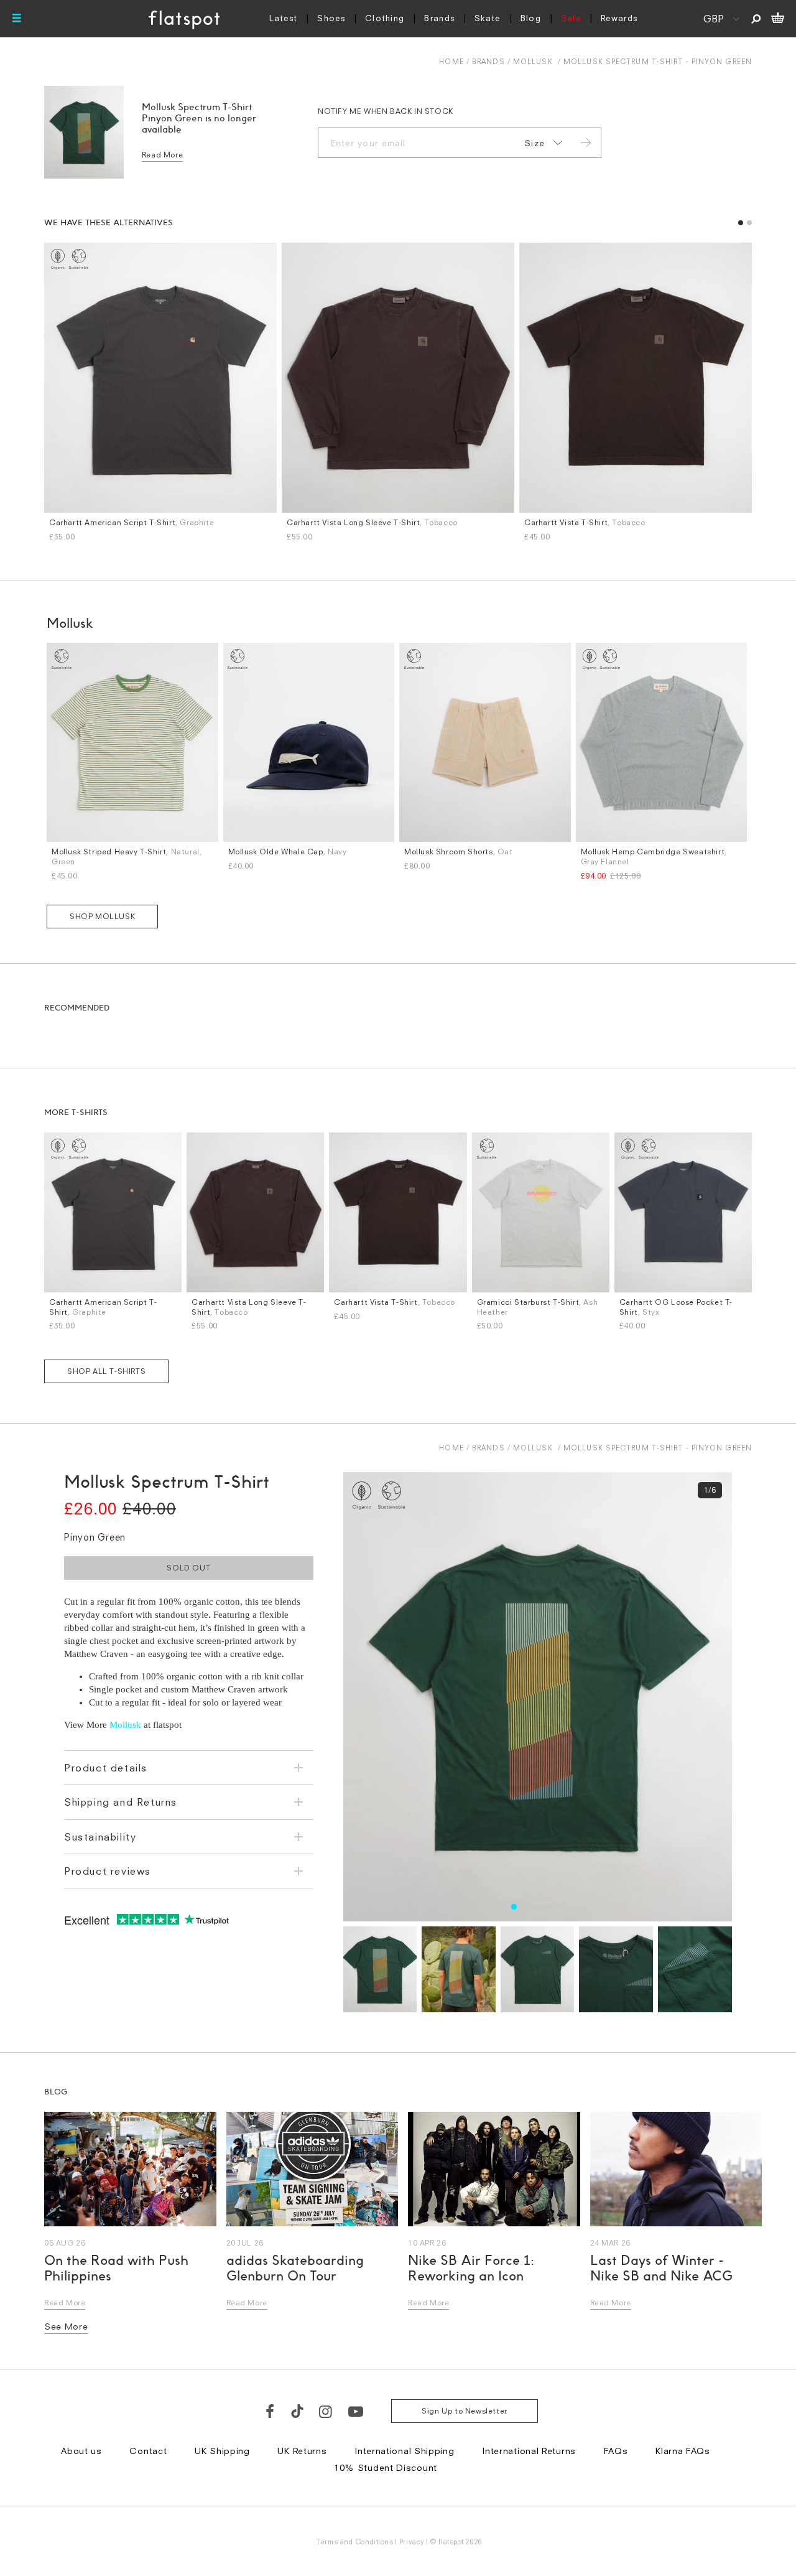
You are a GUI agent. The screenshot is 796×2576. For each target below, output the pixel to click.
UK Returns (302, 2451)
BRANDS (488, 61)
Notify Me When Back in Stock (386, 111)
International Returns (529, 2451)
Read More (162, 155)
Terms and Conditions (354, 2541)
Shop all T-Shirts (106, 1371)
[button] (741, 223)
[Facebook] (271, 2411)
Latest (284, 18)
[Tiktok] (297, 2411)
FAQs (616, 2451)
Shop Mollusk (102, 916)
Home (451, 61)
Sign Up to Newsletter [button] (465, 2411)
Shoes (331, 18)
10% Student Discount (386, 2467)
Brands (439, 18)
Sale (571, 18)
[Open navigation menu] (17, 19)
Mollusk (533, 61)
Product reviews (108, 1871)
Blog (531, 18)
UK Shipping (222, 2451)
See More (66, 2326)
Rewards (619, 18)
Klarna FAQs (683, 2451)
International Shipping (404, 2451)
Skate (488, 18)
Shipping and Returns (121, 1802)
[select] (541, 143)
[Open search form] (756, 19)
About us (81, 2451)
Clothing (385, 18)
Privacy (412, 2541)
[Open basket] (778, 19)
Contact (148, 2451)
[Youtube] (356, 2411)
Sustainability (100, 1837)
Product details (106, 1768)
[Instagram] (326, 2411)
